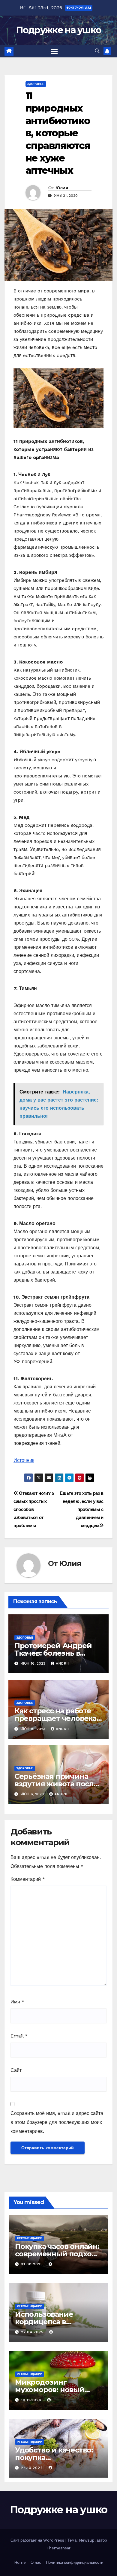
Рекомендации (30, 2238)
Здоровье (36, 84)
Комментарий (28, 1879)
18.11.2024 (32, 2400)
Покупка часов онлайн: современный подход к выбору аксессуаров (57, 2254)
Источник (24, 1460)
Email (19, 2036)
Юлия (62, 188)
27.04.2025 (33, 2332)
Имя (17, 2002)
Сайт (16, 2070)
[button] (97, 51)
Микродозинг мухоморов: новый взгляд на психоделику (58, 2390)
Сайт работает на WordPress (38, 2540)
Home (20, 2562)
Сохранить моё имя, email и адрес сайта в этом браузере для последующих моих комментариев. (57, 2122)
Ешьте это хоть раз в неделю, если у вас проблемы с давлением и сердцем (82, 1509)
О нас (36, 2562)
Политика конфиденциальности (75, 2562)
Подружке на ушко (59, 30)
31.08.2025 (33, 2264)
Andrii (62, 1663)
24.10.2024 (33, 2468)
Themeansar (58, 2548)
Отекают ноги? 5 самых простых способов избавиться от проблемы (34, 1509)
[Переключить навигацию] (54, 51)
